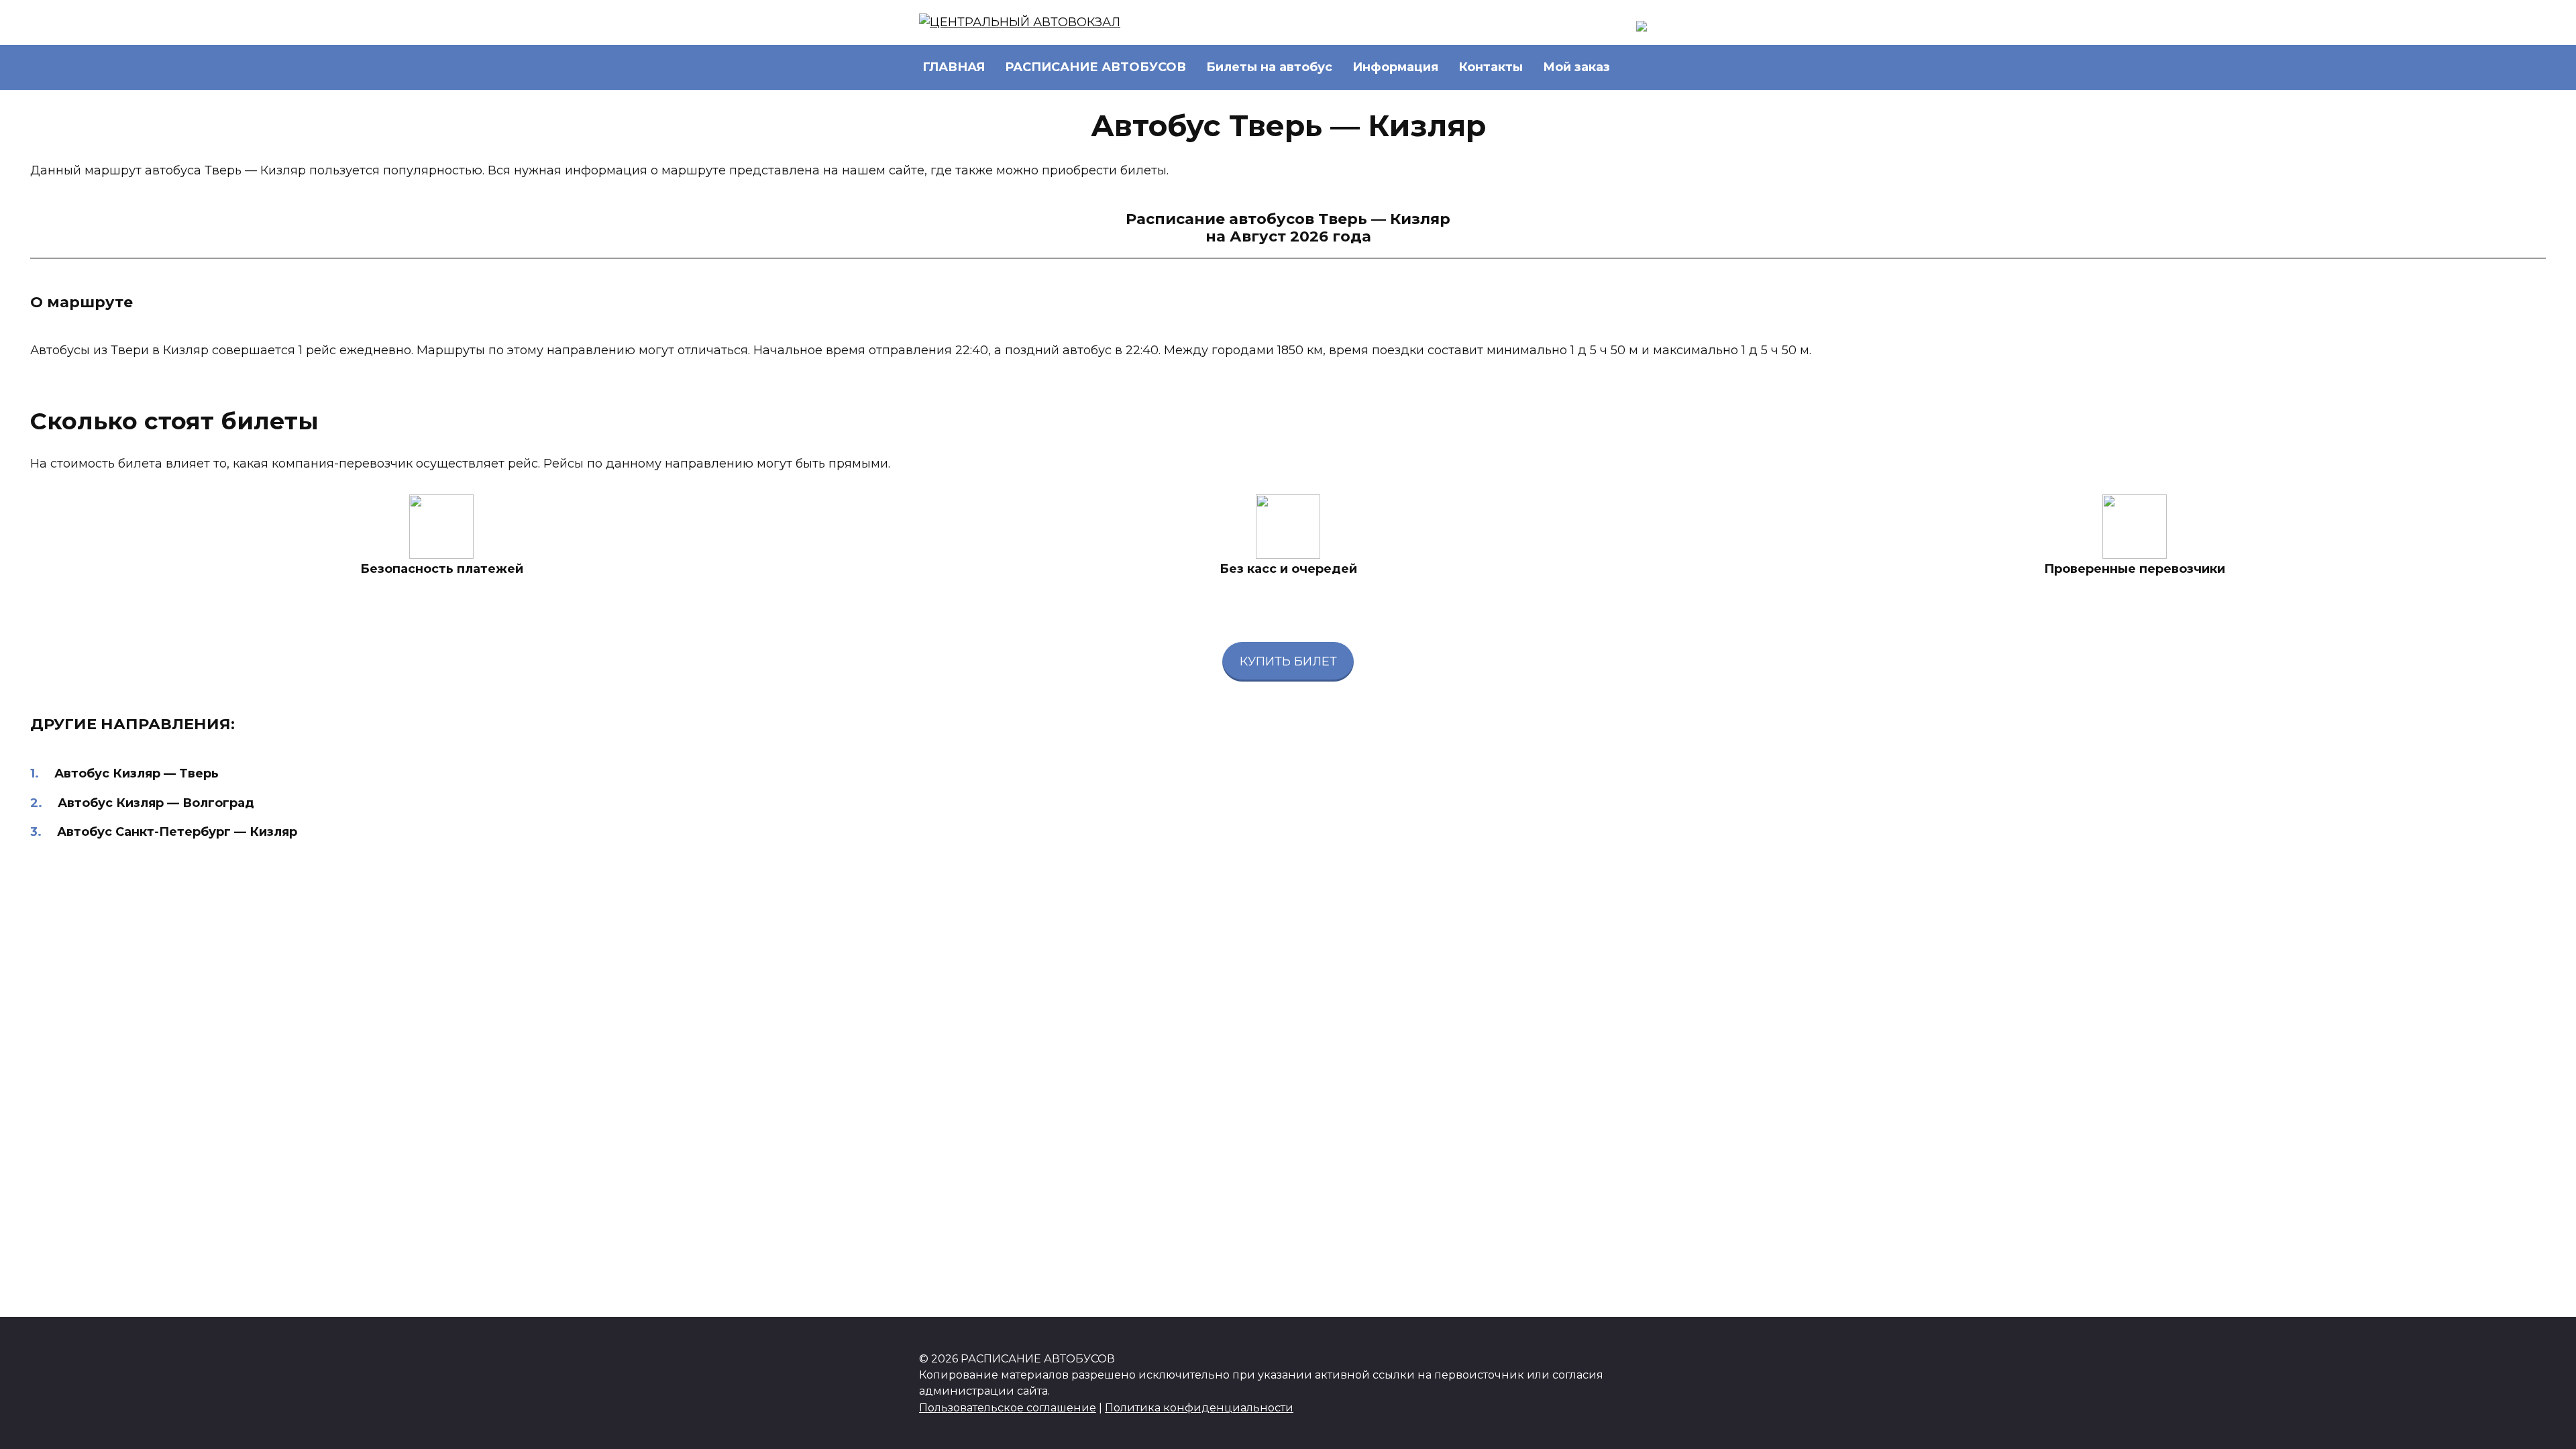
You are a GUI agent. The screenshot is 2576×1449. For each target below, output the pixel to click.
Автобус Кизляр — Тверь (137, 773)
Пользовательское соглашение (1008, 1407)
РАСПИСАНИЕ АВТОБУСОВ (1095, 67)
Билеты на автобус (1269, 67)
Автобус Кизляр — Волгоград (156, 803)
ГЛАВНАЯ (954, 67)
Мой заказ (1576, 67)
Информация (1395, 67)
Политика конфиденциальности (1199, 1407)
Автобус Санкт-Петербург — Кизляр (177, 832)
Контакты (1491, 67)
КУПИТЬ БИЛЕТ (1288, 661)
